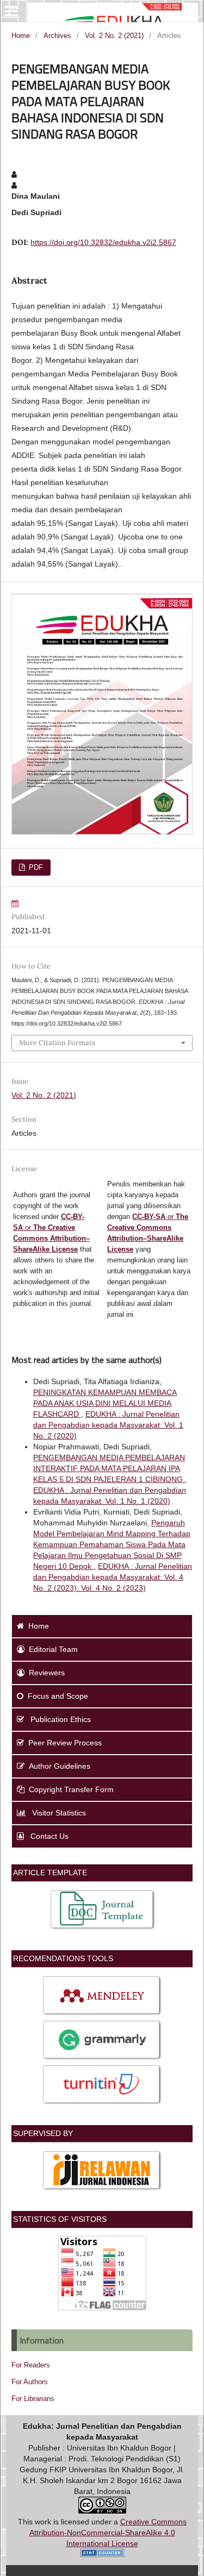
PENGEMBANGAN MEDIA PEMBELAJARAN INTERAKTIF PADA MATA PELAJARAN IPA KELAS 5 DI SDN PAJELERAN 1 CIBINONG (109, 1468)
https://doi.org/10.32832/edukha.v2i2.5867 (103, 242)
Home (21, 36)
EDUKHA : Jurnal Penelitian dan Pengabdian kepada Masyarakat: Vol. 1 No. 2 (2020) (108, 1425)
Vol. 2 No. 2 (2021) (114, 36)
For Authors (30, 2382)
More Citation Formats (57, 1043)
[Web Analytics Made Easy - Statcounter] (102, 2554)
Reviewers (47, 1673)
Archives (57, 36)
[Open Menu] (11, 11)
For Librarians (33, 2399)
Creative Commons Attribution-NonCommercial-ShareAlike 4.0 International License (108, 2533)
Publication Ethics (60, 1719)
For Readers (31, 2365)
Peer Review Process (65, 1743)
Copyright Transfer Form (71, 1789)
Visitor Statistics (58, 1813)
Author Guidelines (60, 1766)
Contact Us (48, 1836)
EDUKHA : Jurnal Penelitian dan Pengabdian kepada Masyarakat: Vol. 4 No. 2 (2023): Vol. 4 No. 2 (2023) (113, 1577)
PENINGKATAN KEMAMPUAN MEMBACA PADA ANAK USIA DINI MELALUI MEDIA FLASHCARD (105, 1403)
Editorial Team (53, 1649)
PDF (35, 867)
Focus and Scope (58, 1696)
